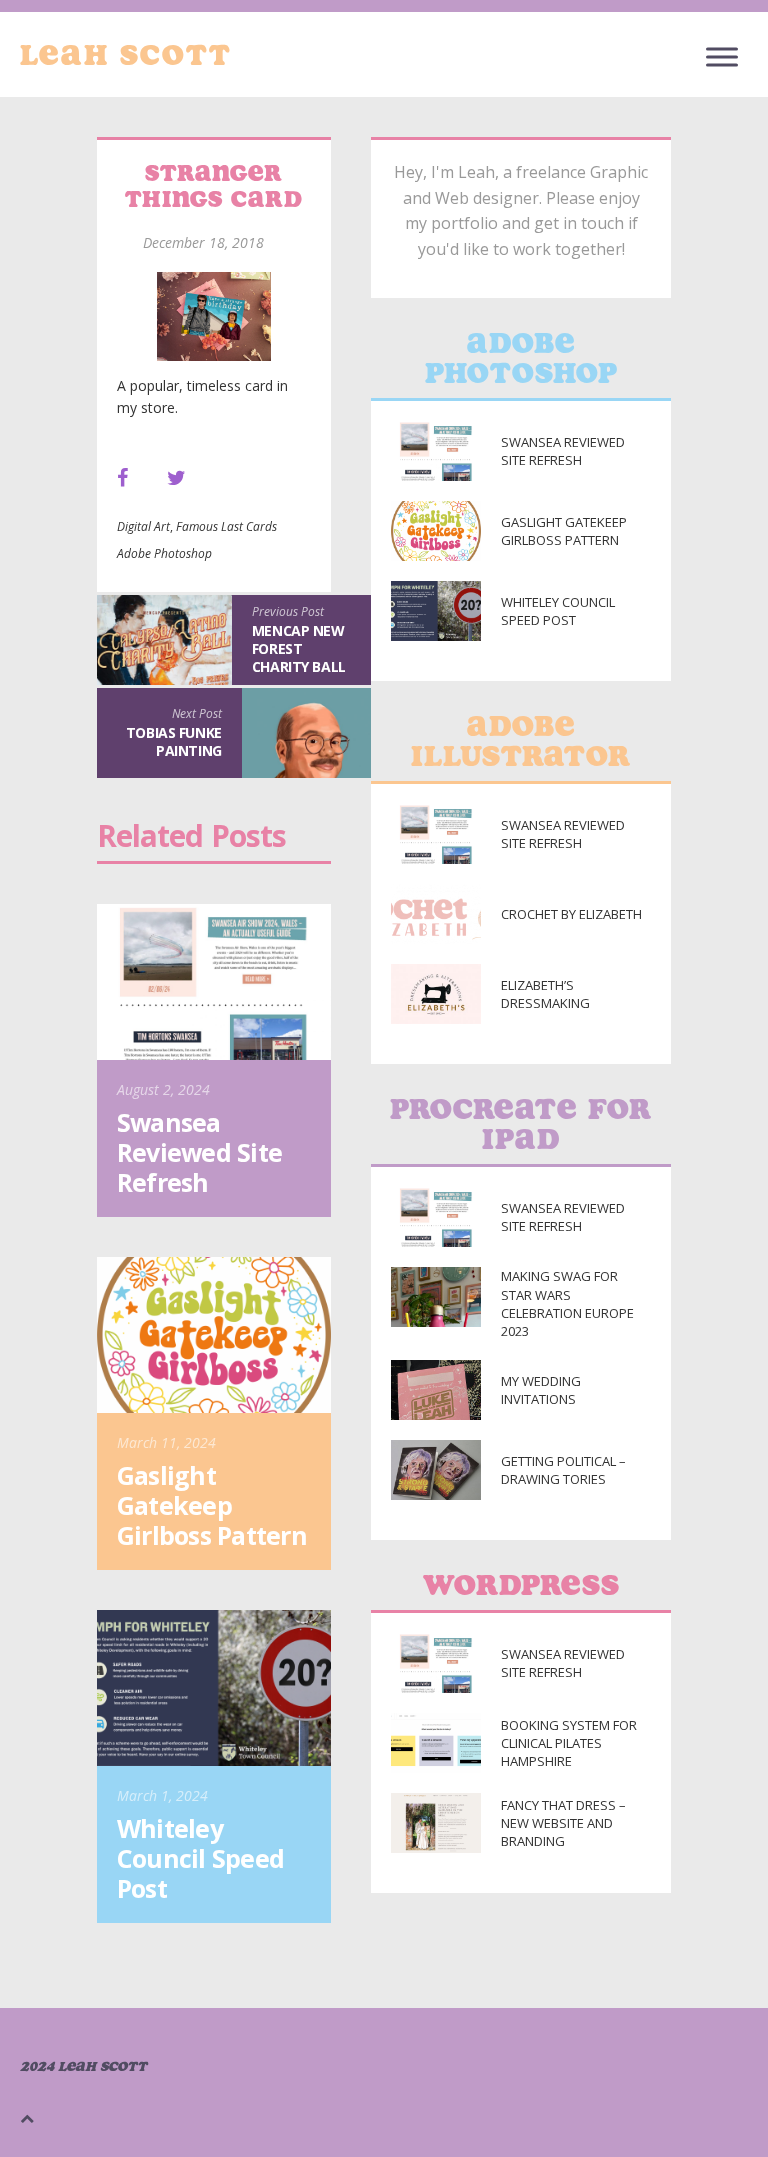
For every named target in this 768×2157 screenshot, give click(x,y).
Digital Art (143, 526)
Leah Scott (126, 55)
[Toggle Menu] (722, 56)
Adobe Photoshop (164, 553)
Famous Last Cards (226, 526)
